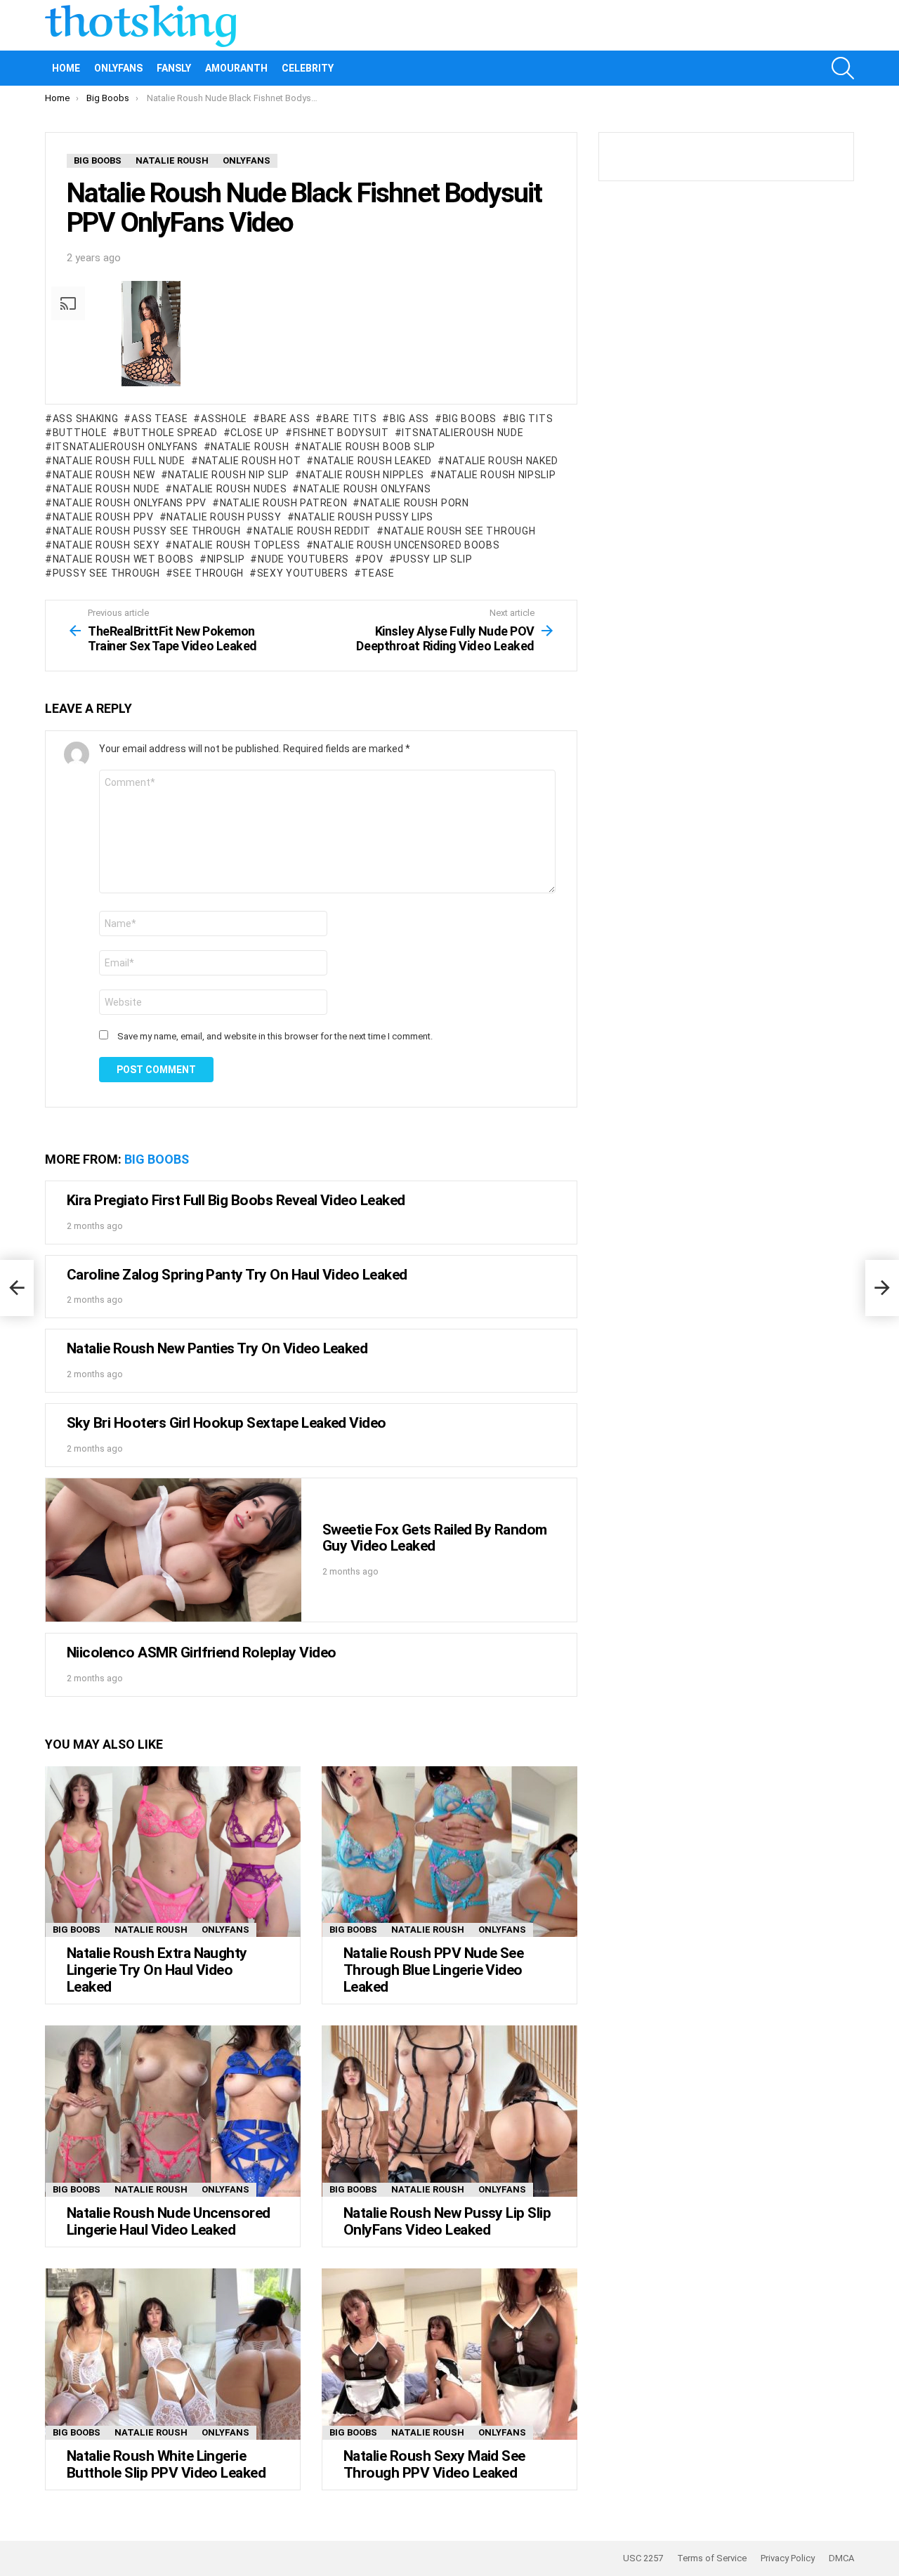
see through (208, 573)
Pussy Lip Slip (434, 559)
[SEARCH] (843, 68)
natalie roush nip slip (228, 475)
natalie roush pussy (224, 517)
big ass (409, 419)
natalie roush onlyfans (365, 489)
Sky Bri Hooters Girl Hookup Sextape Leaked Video (227, 1423)
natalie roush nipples (363, 475)
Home (66, 68)
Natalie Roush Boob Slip (369, 447)
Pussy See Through (106, 573)
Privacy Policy (788, 2558)
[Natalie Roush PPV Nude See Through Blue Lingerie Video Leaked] (449, 1852)
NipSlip (226, 559)
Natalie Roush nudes (230, 489)
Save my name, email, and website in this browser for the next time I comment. (275, 1036)
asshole (224, 419)
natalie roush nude (106, 489)
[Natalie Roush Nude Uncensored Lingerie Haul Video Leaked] (173, 2111)
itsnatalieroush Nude (462, 433)
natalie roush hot (250, 461)
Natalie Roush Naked (502, 461)
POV (373, 559)
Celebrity (308, 68)
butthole (80, 433)
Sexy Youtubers (303, 573)
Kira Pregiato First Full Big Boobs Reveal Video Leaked (236, 1200)
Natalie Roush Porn (414, 503)
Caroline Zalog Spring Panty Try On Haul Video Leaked (237, 1275)
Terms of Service (712, 2558)
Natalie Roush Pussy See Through (146, 531)
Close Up (255, 433)
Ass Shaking (85, 419)
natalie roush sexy (106, 545)
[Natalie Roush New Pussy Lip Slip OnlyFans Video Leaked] (449, 2111)
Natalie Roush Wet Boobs (123, 559)
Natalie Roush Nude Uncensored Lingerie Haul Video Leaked (169, 2221)
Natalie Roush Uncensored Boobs (406, 545)
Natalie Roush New (104, 475)
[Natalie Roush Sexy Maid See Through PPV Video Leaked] (449, 2354)
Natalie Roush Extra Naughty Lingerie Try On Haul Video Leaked (157, 1970)
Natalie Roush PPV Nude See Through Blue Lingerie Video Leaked (433, 1970)
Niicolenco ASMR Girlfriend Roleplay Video (201, 1652)
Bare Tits (350, 419)
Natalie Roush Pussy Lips (364, 517)
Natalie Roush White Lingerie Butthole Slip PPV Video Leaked (166, 2464)
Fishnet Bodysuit (341, 433)
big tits (531, 419)
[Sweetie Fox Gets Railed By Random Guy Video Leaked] (173, 1550)
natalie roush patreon (283, 503)
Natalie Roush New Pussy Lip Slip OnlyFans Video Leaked (447, 2221)
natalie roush (250, 447)
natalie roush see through (460, 531)
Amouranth (236, 68)
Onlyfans (118, 68)
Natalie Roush (151, 1930)
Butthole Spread (169, 433)
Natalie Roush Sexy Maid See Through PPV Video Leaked (434, 2464)
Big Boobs (470, 419)
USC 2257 (643, 2558)
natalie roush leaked (373, 461)
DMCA (841, 2558)
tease (378, 573)
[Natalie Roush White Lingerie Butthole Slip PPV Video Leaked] (173, 2354)
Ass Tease (159, 419)
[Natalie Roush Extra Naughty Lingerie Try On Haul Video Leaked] (173, 1852)
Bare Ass (285, 419)
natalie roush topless (236, 545)
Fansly (174, 68)
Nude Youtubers (303, 559)
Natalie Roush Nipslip (497, 475)
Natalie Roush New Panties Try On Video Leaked (217, 1348)
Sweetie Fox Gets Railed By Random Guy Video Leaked (435, 1538)
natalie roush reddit (312, 531)
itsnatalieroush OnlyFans (125, 447)
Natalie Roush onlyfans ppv (130, 503)
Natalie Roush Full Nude (119, 461)
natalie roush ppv (103, 517)
